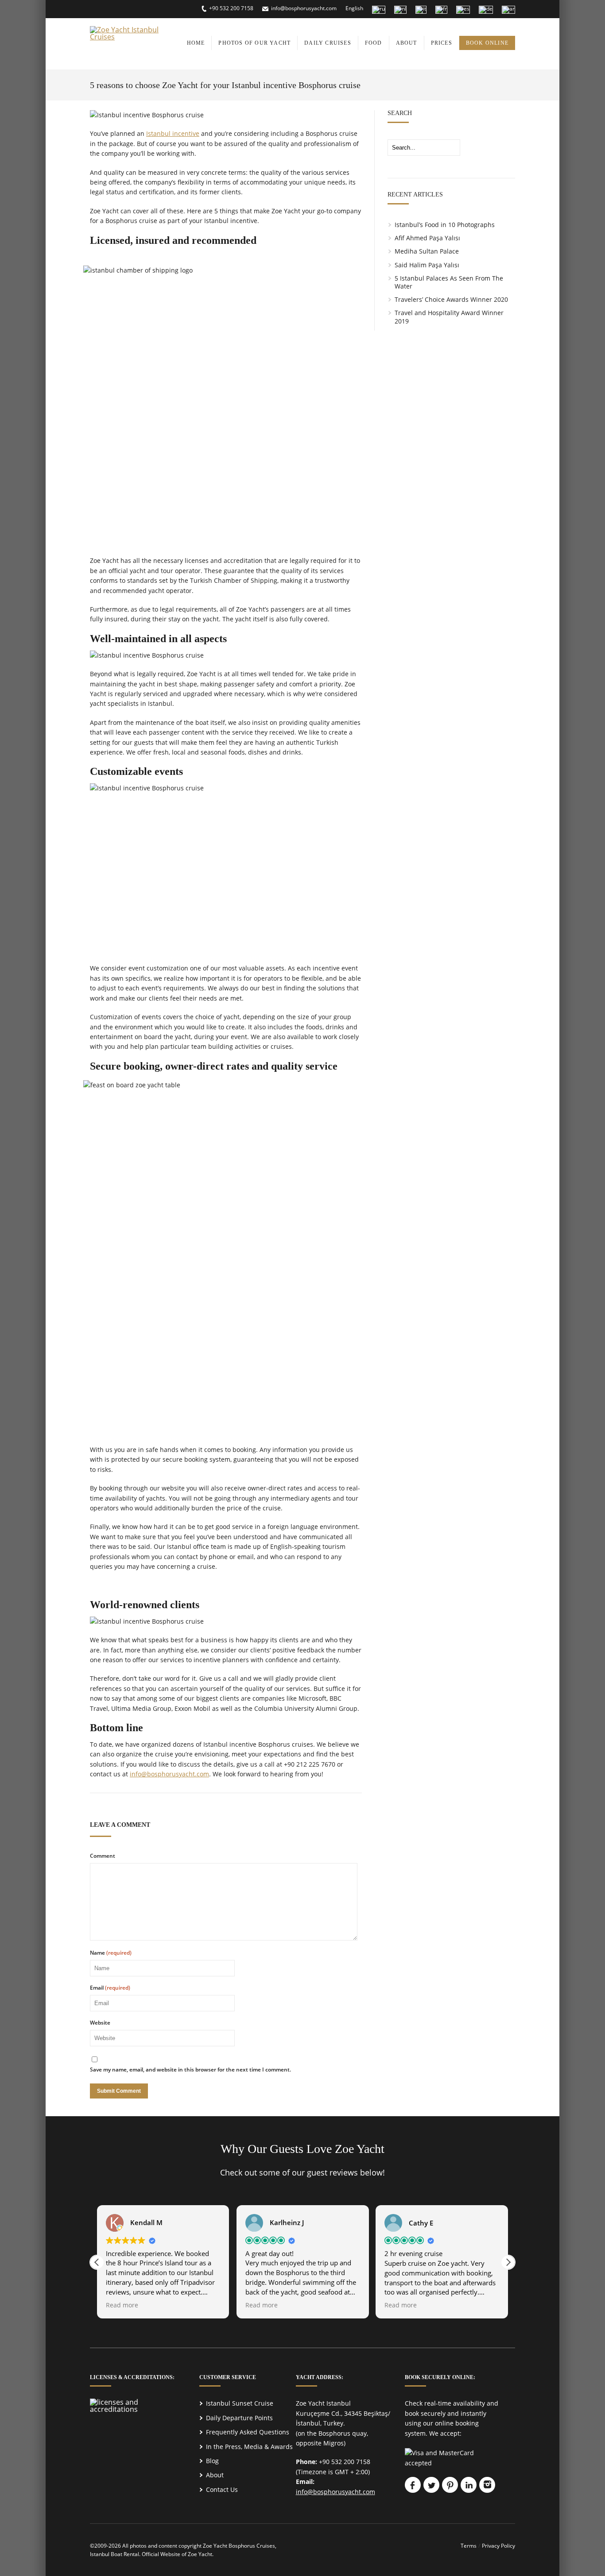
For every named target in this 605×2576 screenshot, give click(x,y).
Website (100, 2023)
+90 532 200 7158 (231, 8)
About (215, 2475)
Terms (469, 2546)
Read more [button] (122, 2305)
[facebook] (413, 2485)
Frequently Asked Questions (248, 2432)
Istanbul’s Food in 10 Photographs (445, 225)
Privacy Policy (498, 2546)
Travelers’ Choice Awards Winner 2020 (451, 299)
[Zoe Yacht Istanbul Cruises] (130, 37)
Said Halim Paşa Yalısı (427, 265)
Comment (103, 1856)
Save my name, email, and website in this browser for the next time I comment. (190, 2070)
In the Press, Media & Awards (249, 2447)
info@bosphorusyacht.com (304, 8)
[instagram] (487, 2485)
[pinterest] (450, 2485)
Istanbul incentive (173, 133)
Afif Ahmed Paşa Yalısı (427, 238)
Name (111, 1953)
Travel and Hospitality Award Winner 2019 (449, 317)
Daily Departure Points (239, 2418)
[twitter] (431, 2485)
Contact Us (222, 2489)
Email (110, 1988)
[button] (508, 2262)
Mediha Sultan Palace (427, 251)
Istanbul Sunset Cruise (240, 2403)
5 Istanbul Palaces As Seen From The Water (449, 282)
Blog (212, 2461)
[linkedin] (469, 2485)
